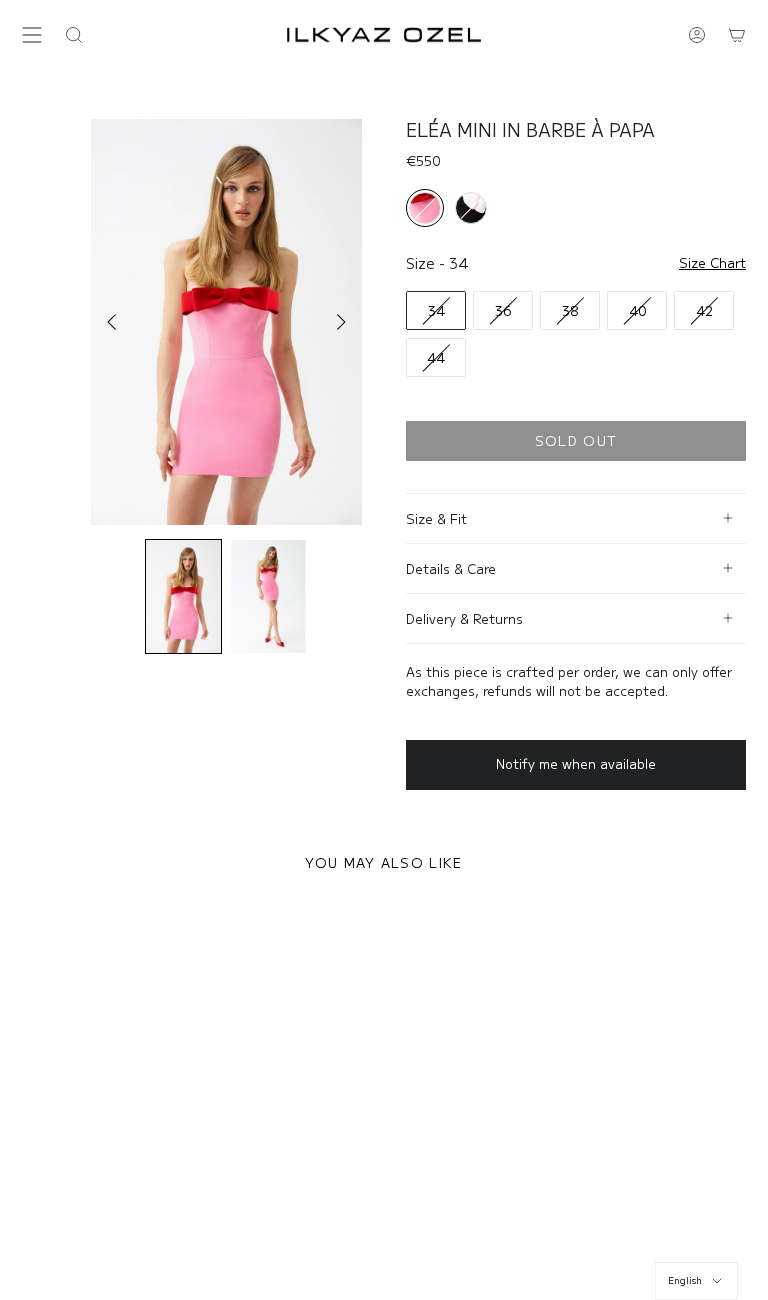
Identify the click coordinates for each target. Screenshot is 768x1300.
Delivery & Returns (464, 618)
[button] (74, 35)
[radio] (425, 208)
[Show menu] (32, 35)
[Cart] (737, 35)
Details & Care (451, 568)
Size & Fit (436, 518)
